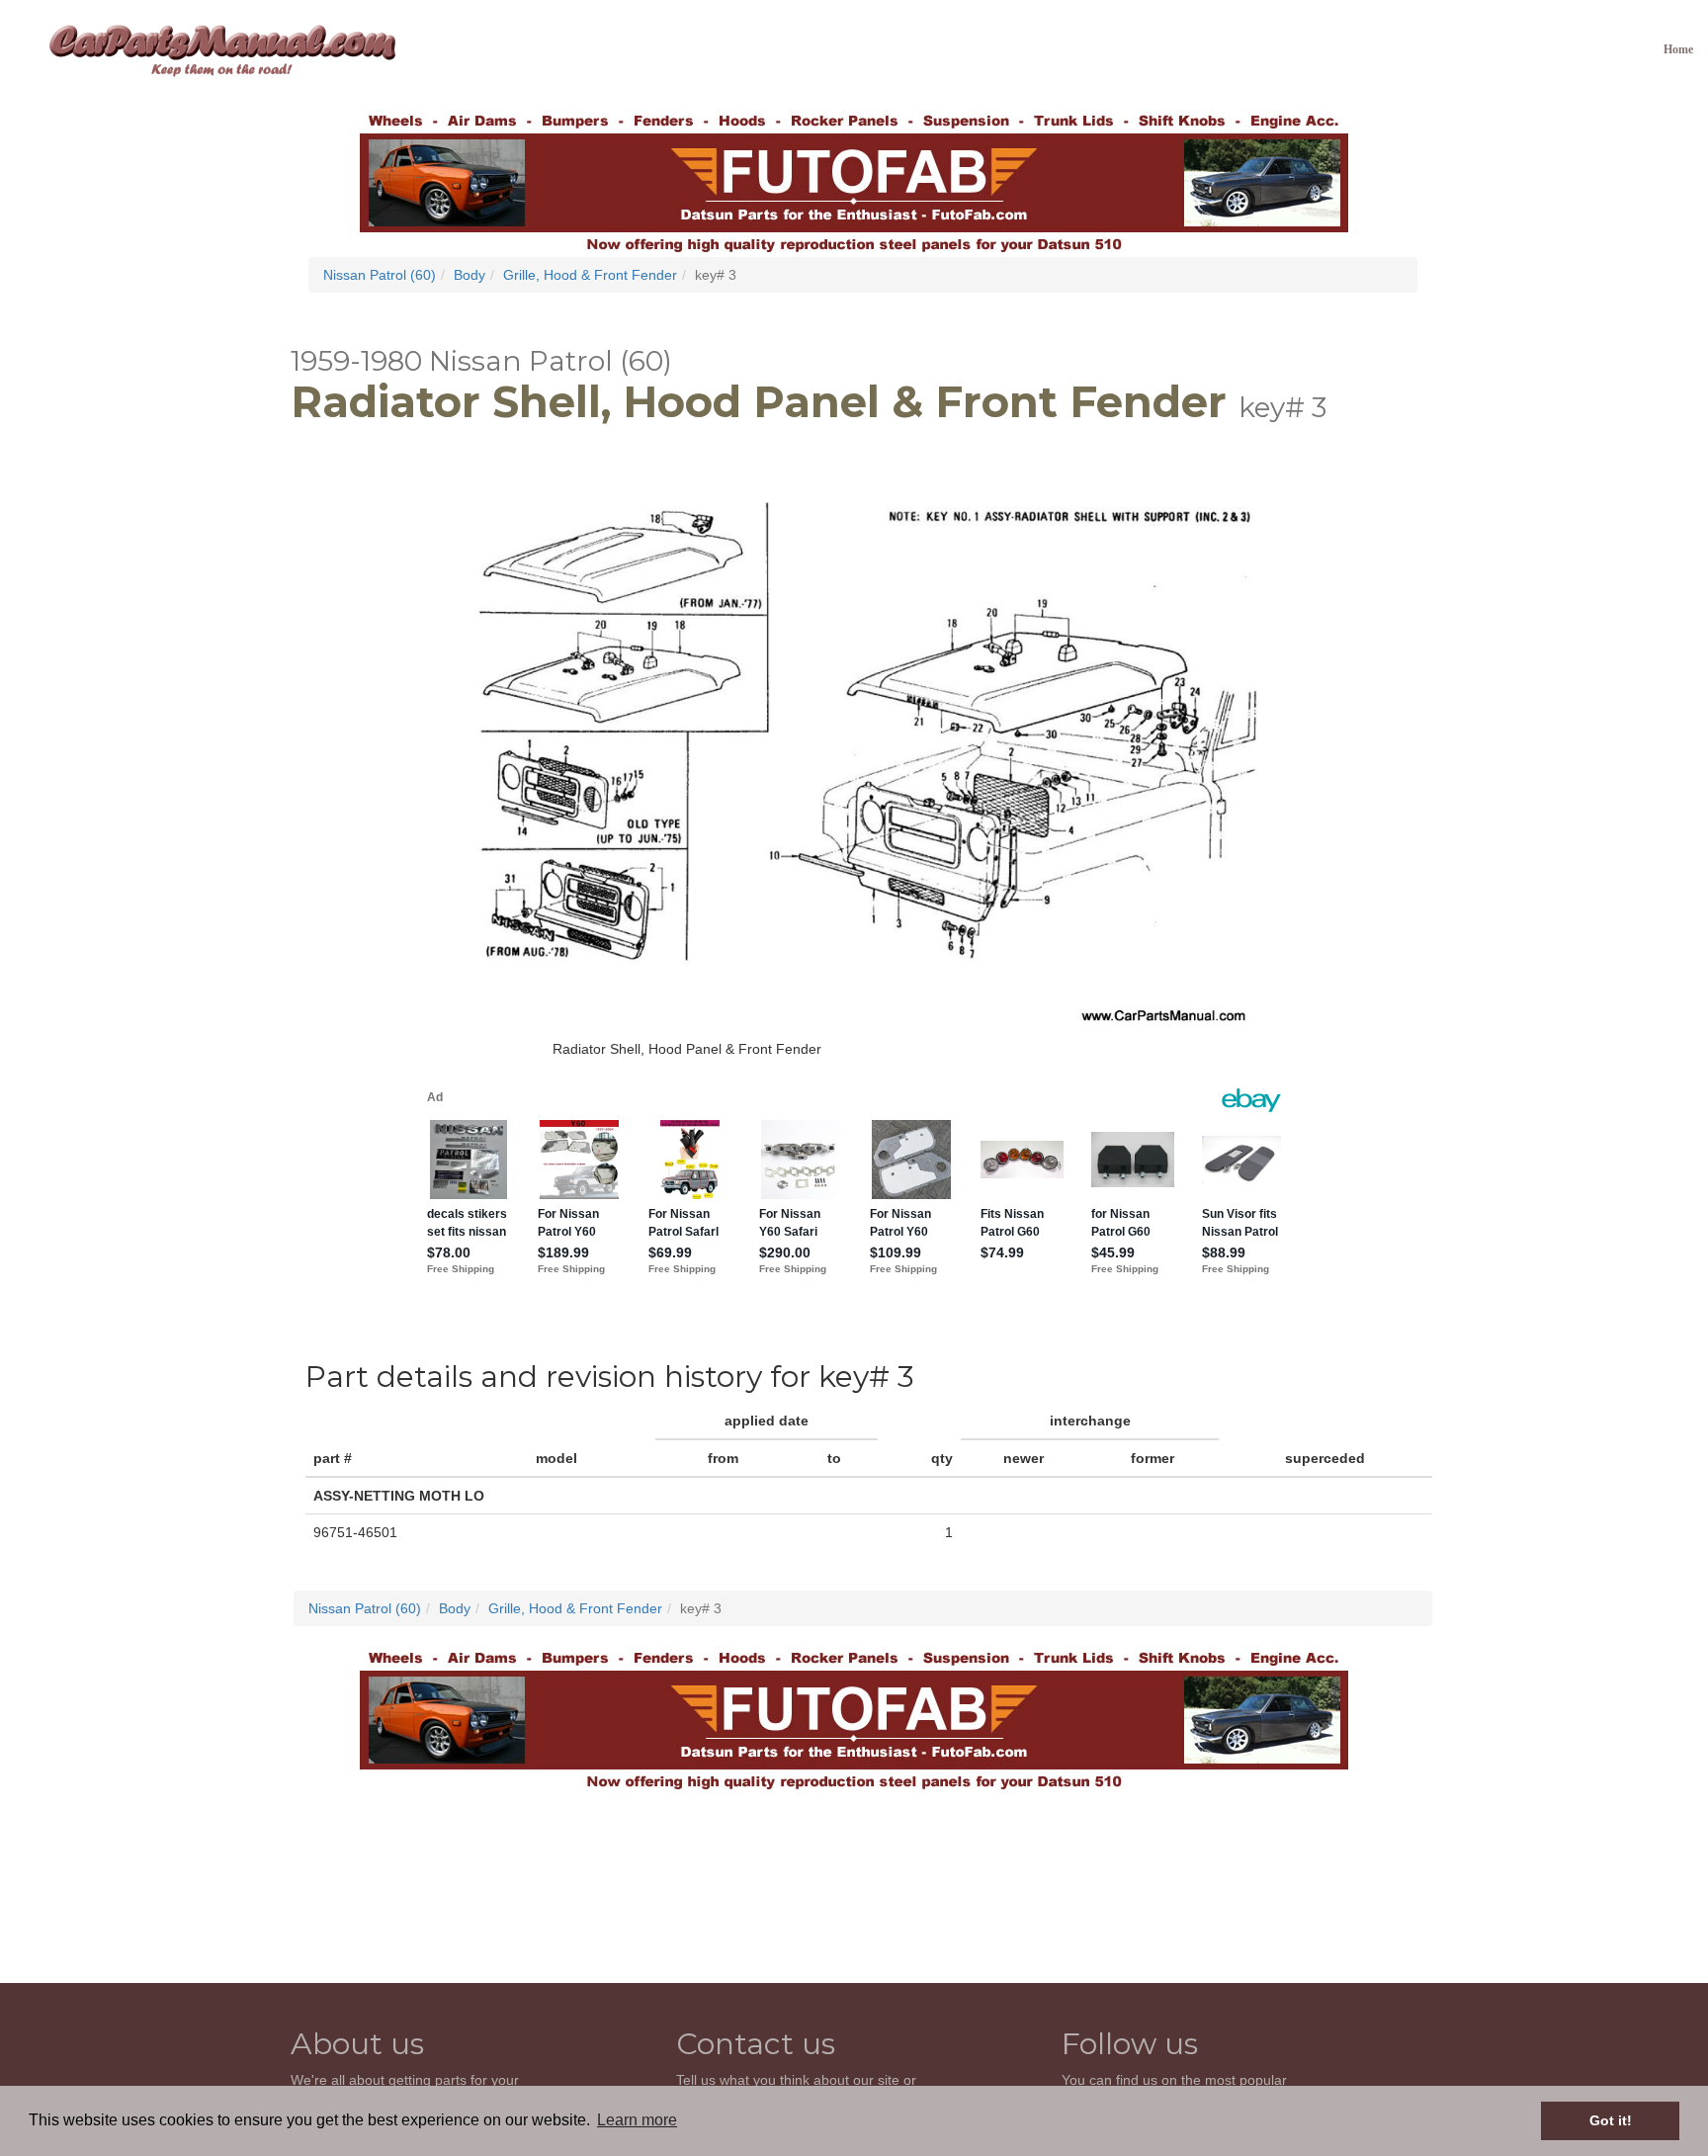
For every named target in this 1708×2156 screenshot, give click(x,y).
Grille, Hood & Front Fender (590, 275)
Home (1678, 49)
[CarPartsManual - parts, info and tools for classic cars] (222, 49)
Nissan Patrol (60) (380, 275)
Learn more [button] (637, 2120)
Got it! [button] (1611, 2120)
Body (470, 275)
